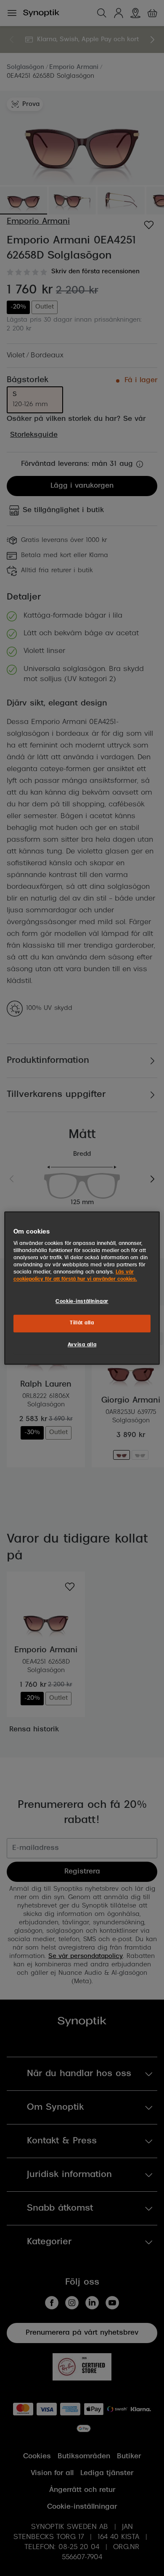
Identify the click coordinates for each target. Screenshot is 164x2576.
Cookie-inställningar (82, 1302)
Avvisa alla (82, 1345)
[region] (82, 1288)
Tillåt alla (82, 1324)
